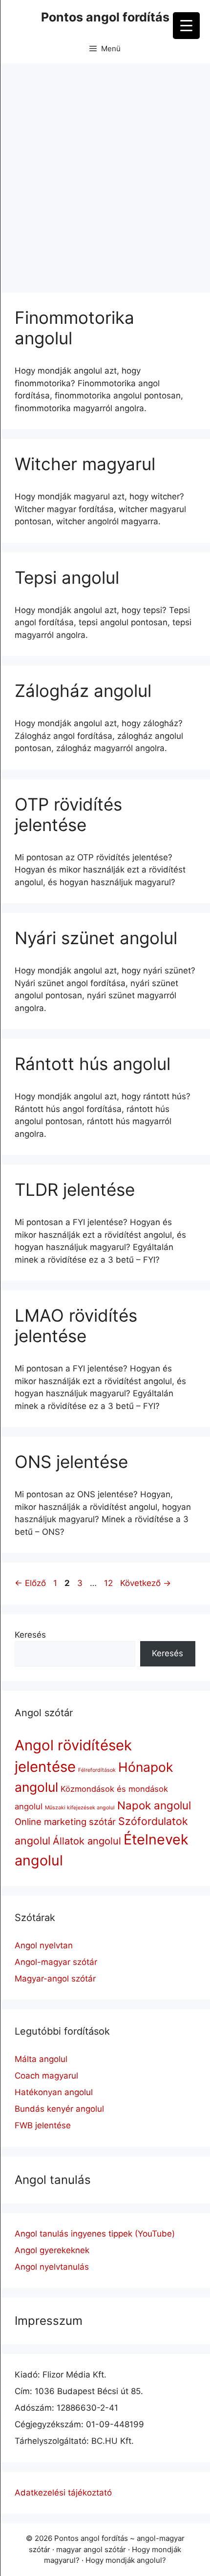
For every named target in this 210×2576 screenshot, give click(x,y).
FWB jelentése (43, 2125)
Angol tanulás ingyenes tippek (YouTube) (95, 2234)
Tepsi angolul (67, 577)
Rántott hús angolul (93, 1064)
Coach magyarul (46, 2076)
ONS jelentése (71, 1462)
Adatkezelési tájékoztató (63, 2493)
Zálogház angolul (83, 691)
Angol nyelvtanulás (52, 2267)
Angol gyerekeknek (52, 2250)
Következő (146, 1583)
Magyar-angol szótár (55, 1979)
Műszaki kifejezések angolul (80, 1808)
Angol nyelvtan (44, 1945)
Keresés (30, 1635)
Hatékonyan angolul (54, 2092)
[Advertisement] (105, 173)
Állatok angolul (87, 1841)
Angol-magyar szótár (56, 1962)
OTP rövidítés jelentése (68, 814)
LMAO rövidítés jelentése (76, 1326)
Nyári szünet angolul (96, 938)
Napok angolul (154, 1805)
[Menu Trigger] (186, 26)
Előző (30, 1583)
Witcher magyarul (85, 464)
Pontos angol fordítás (105, 17)
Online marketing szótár (65, 1822)
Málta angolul (41, 2059)
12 (109, 1583)
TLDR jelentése (75, 1189)
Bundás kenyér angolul (59, 2109)
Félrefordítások (97, 1770)
